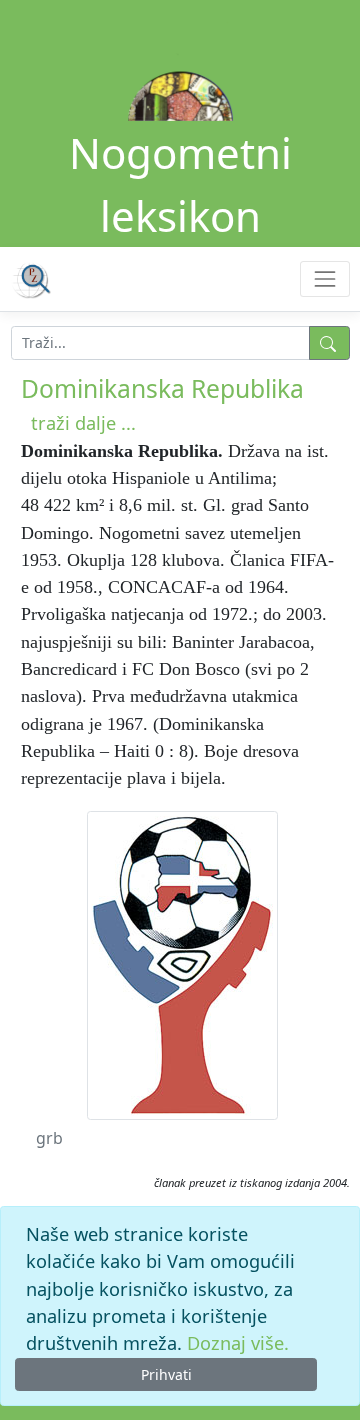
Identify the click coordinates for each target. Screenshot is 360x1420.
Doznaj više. (238, 1343)
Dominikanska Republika (162, 388)
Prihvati (166, 1374)
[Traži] (329, 343)
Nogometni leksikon (180, 184)
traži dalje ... (83, 423)
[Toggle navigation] (324, 278)
